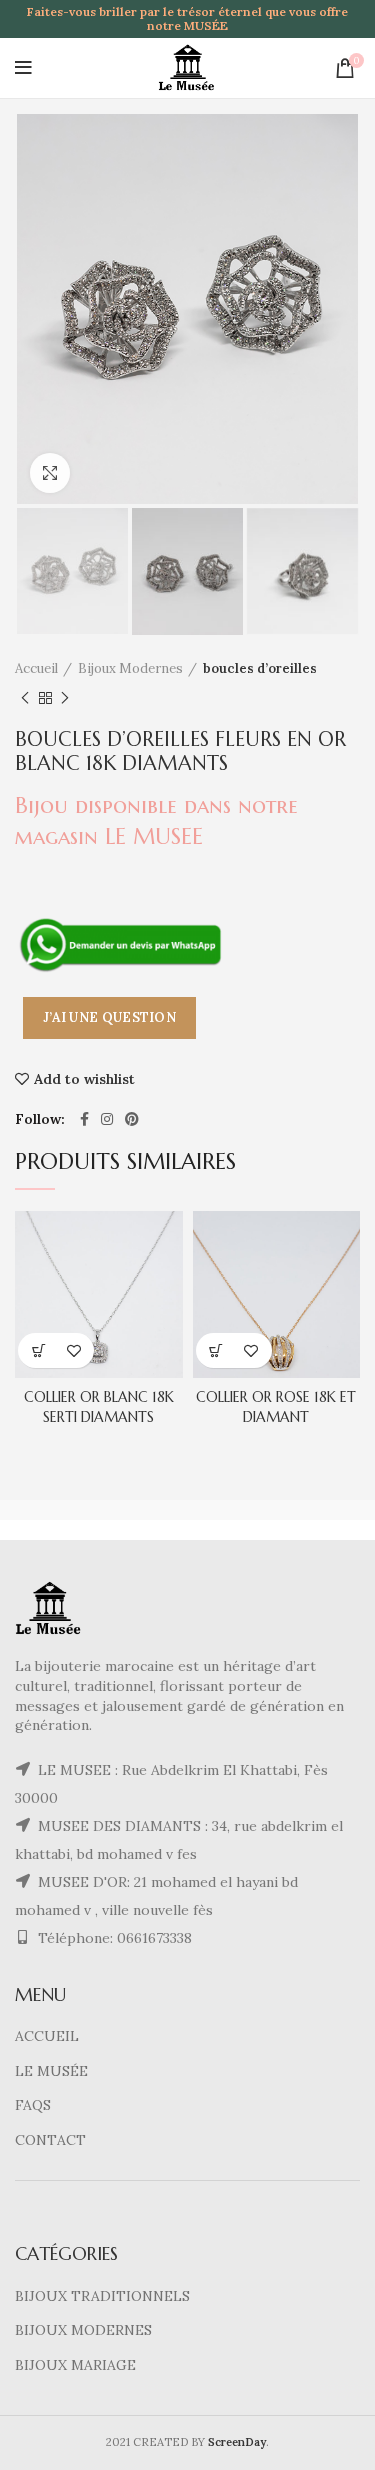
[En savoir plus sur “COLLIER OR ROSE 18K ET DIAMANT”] (216, 1350)
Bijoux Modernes (130, 668)
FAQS (33, 2105)
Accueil (36, 668)
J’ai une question (109, 1017)
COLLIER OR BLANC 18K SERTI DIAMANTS (99, 1407)
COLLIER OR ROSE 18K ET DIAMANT (276, 1407)
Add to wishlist (84, 1079)
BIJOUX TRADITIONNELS (102, 2296)
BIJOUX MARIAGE (75, 2365)
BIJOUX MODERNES (83, 2330)
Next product (65, 698)
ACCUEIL (47, 2036)
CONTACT (50, 2140)
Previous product (25, 698)
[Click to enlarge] (50, 473)
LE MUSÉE (51, 2071)
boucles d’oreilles (260, 668)
